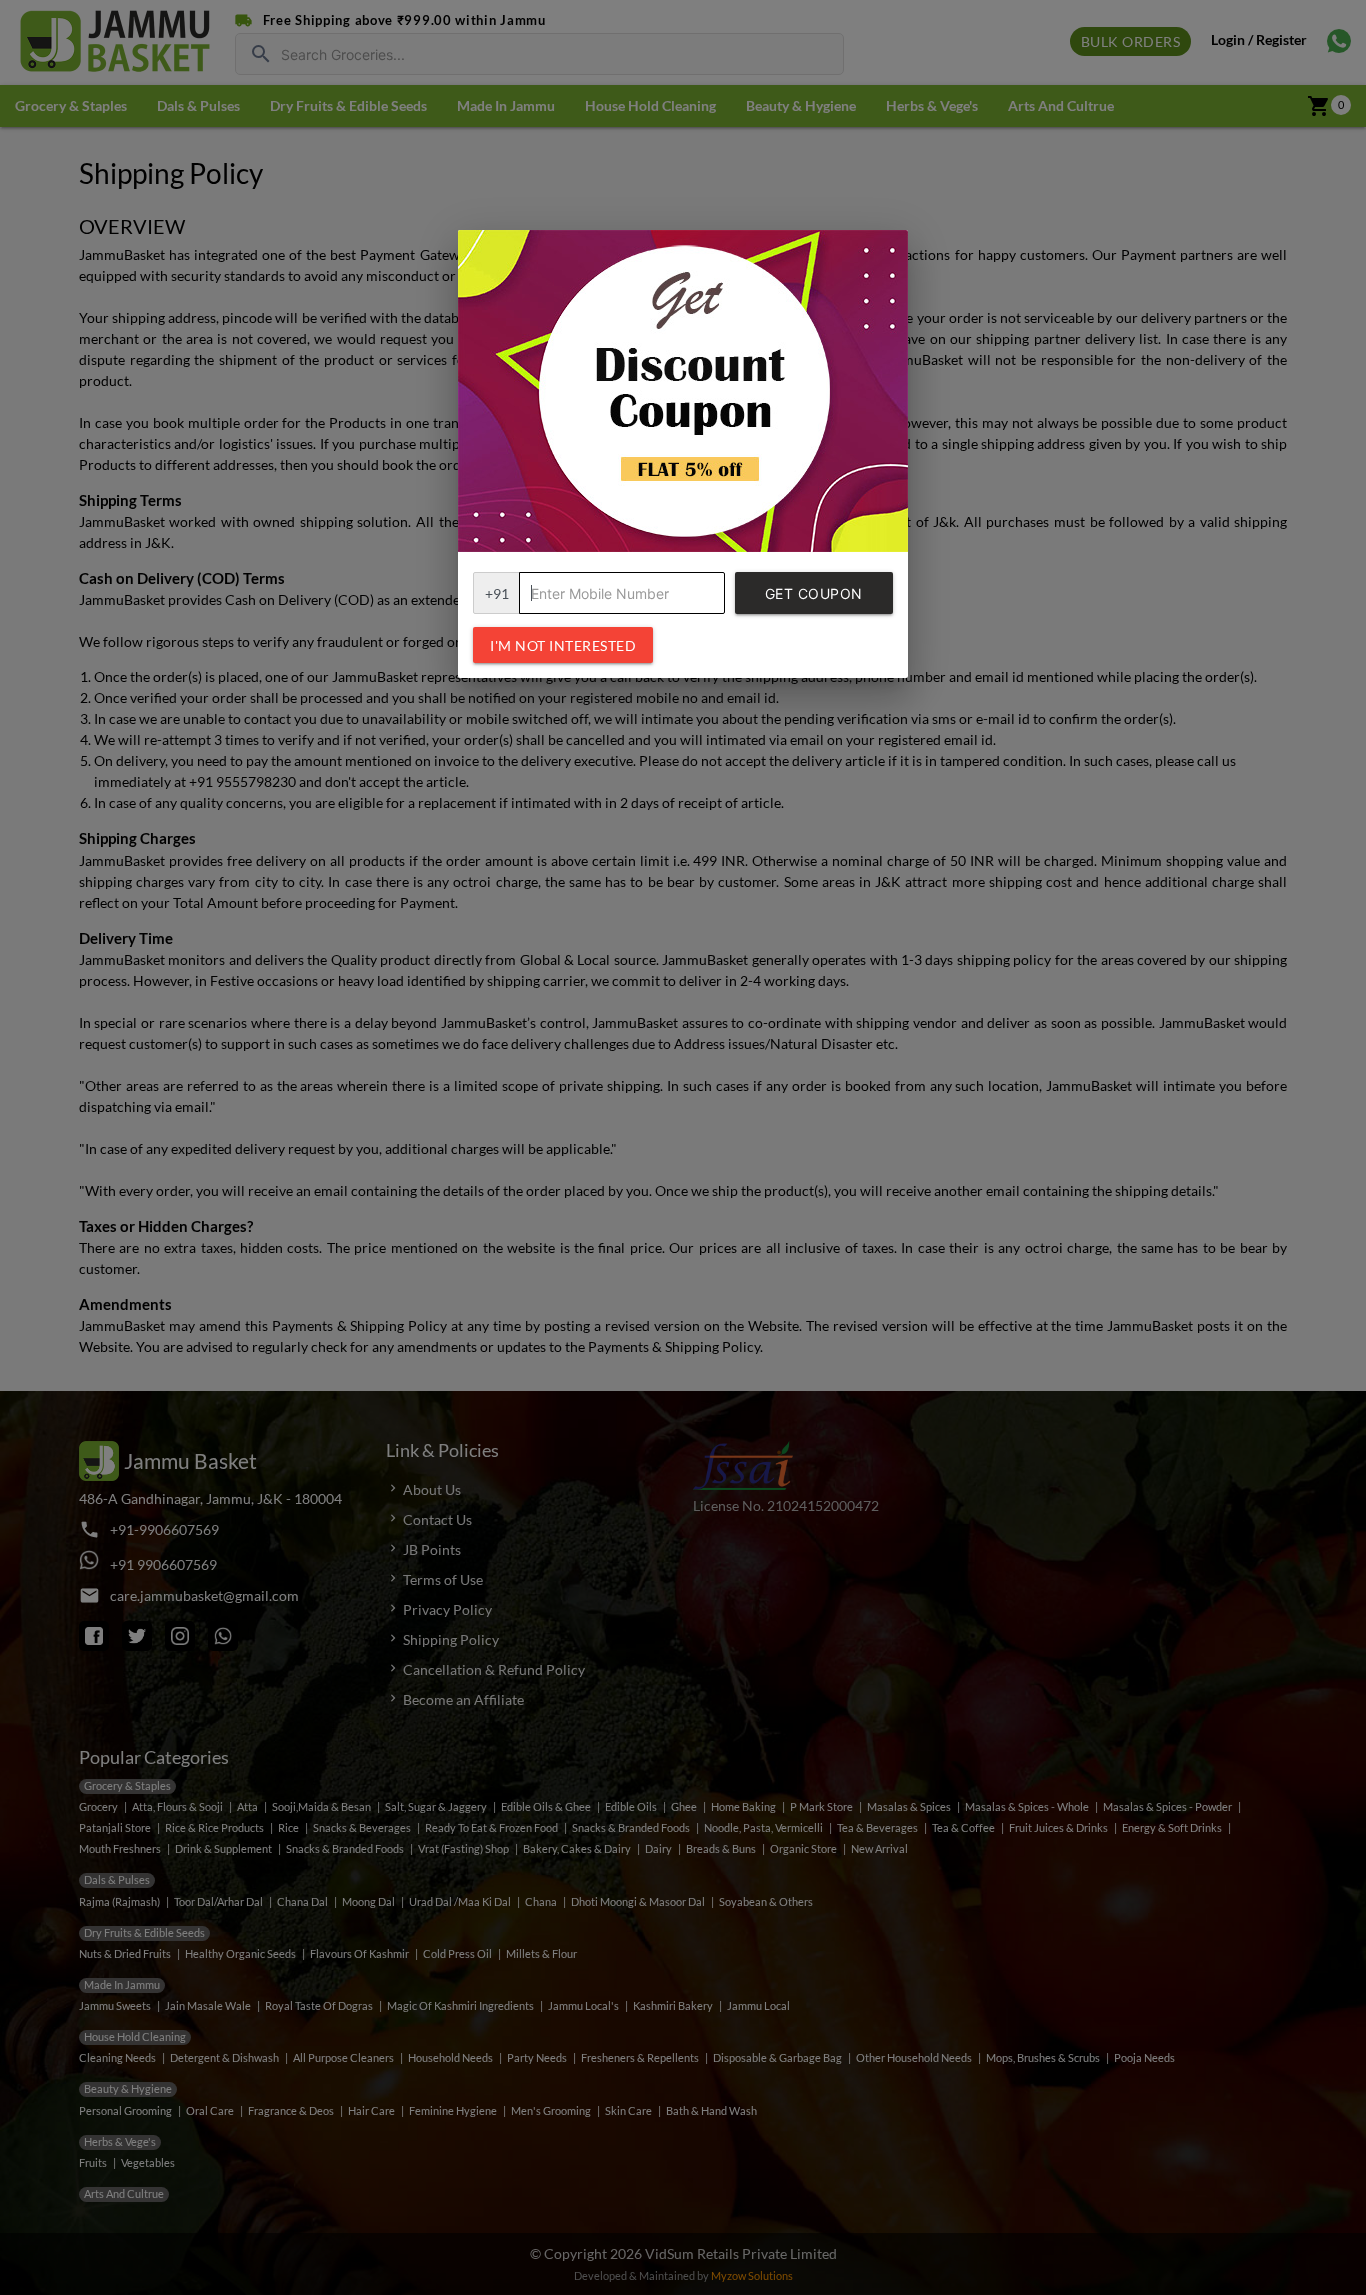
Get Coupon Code (814, 599)
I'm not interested (563, 645)
